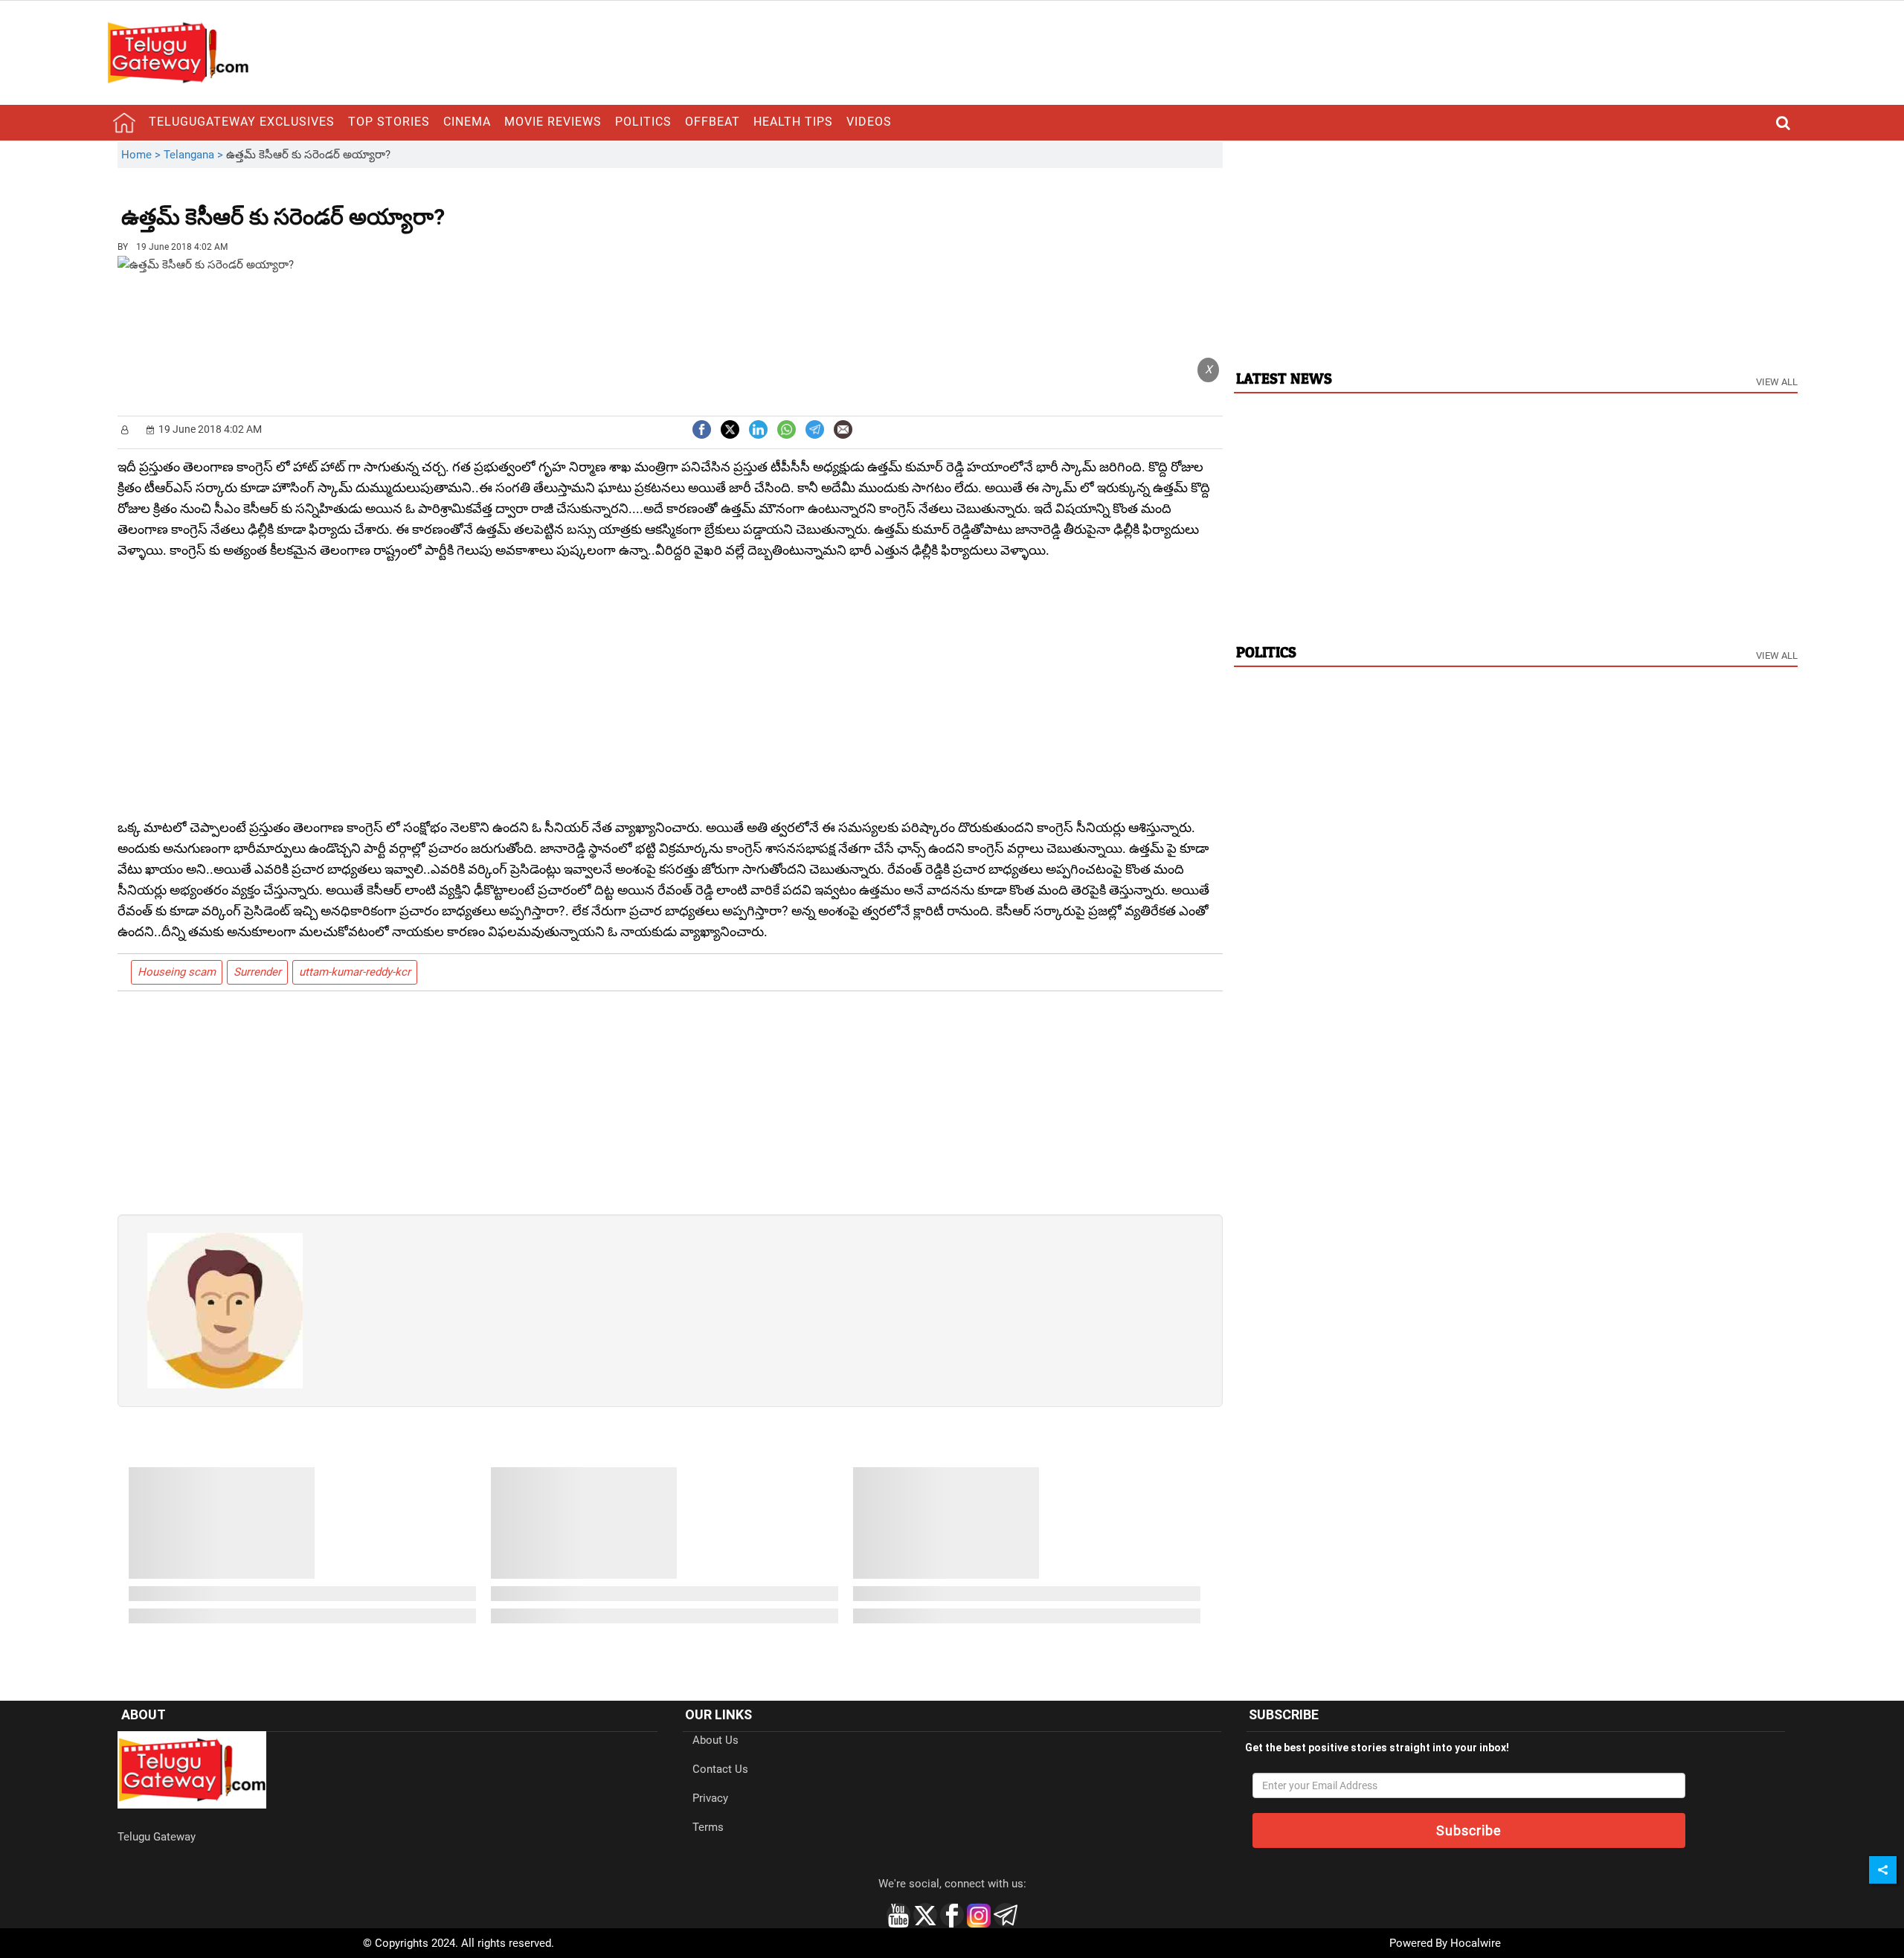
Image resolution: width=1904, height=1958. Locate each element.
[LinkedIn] (758, 428)
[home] (124, 123)
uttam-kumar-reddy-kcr (355, 972)
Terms (708, 1827)
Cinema (467, 122)
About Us (715, 1740)
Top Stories (389, 122)
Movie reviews (553, 122)
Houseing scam (177, 972)
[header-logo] (178, 52)
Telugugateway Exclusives (242, 122)
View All (1777, 382)
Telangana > (195, 155)
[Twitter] (730, 428)
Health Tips (793, 122)
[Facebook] (702, 428)
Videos (869, 122)
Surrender (257, 972)
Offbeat (713, 122)
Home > (142, 155)
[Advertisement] (527, 206)
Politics (643, 122)
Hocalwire (1476, 1943)
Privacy (710, 1798)
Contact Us (720, 1769)
